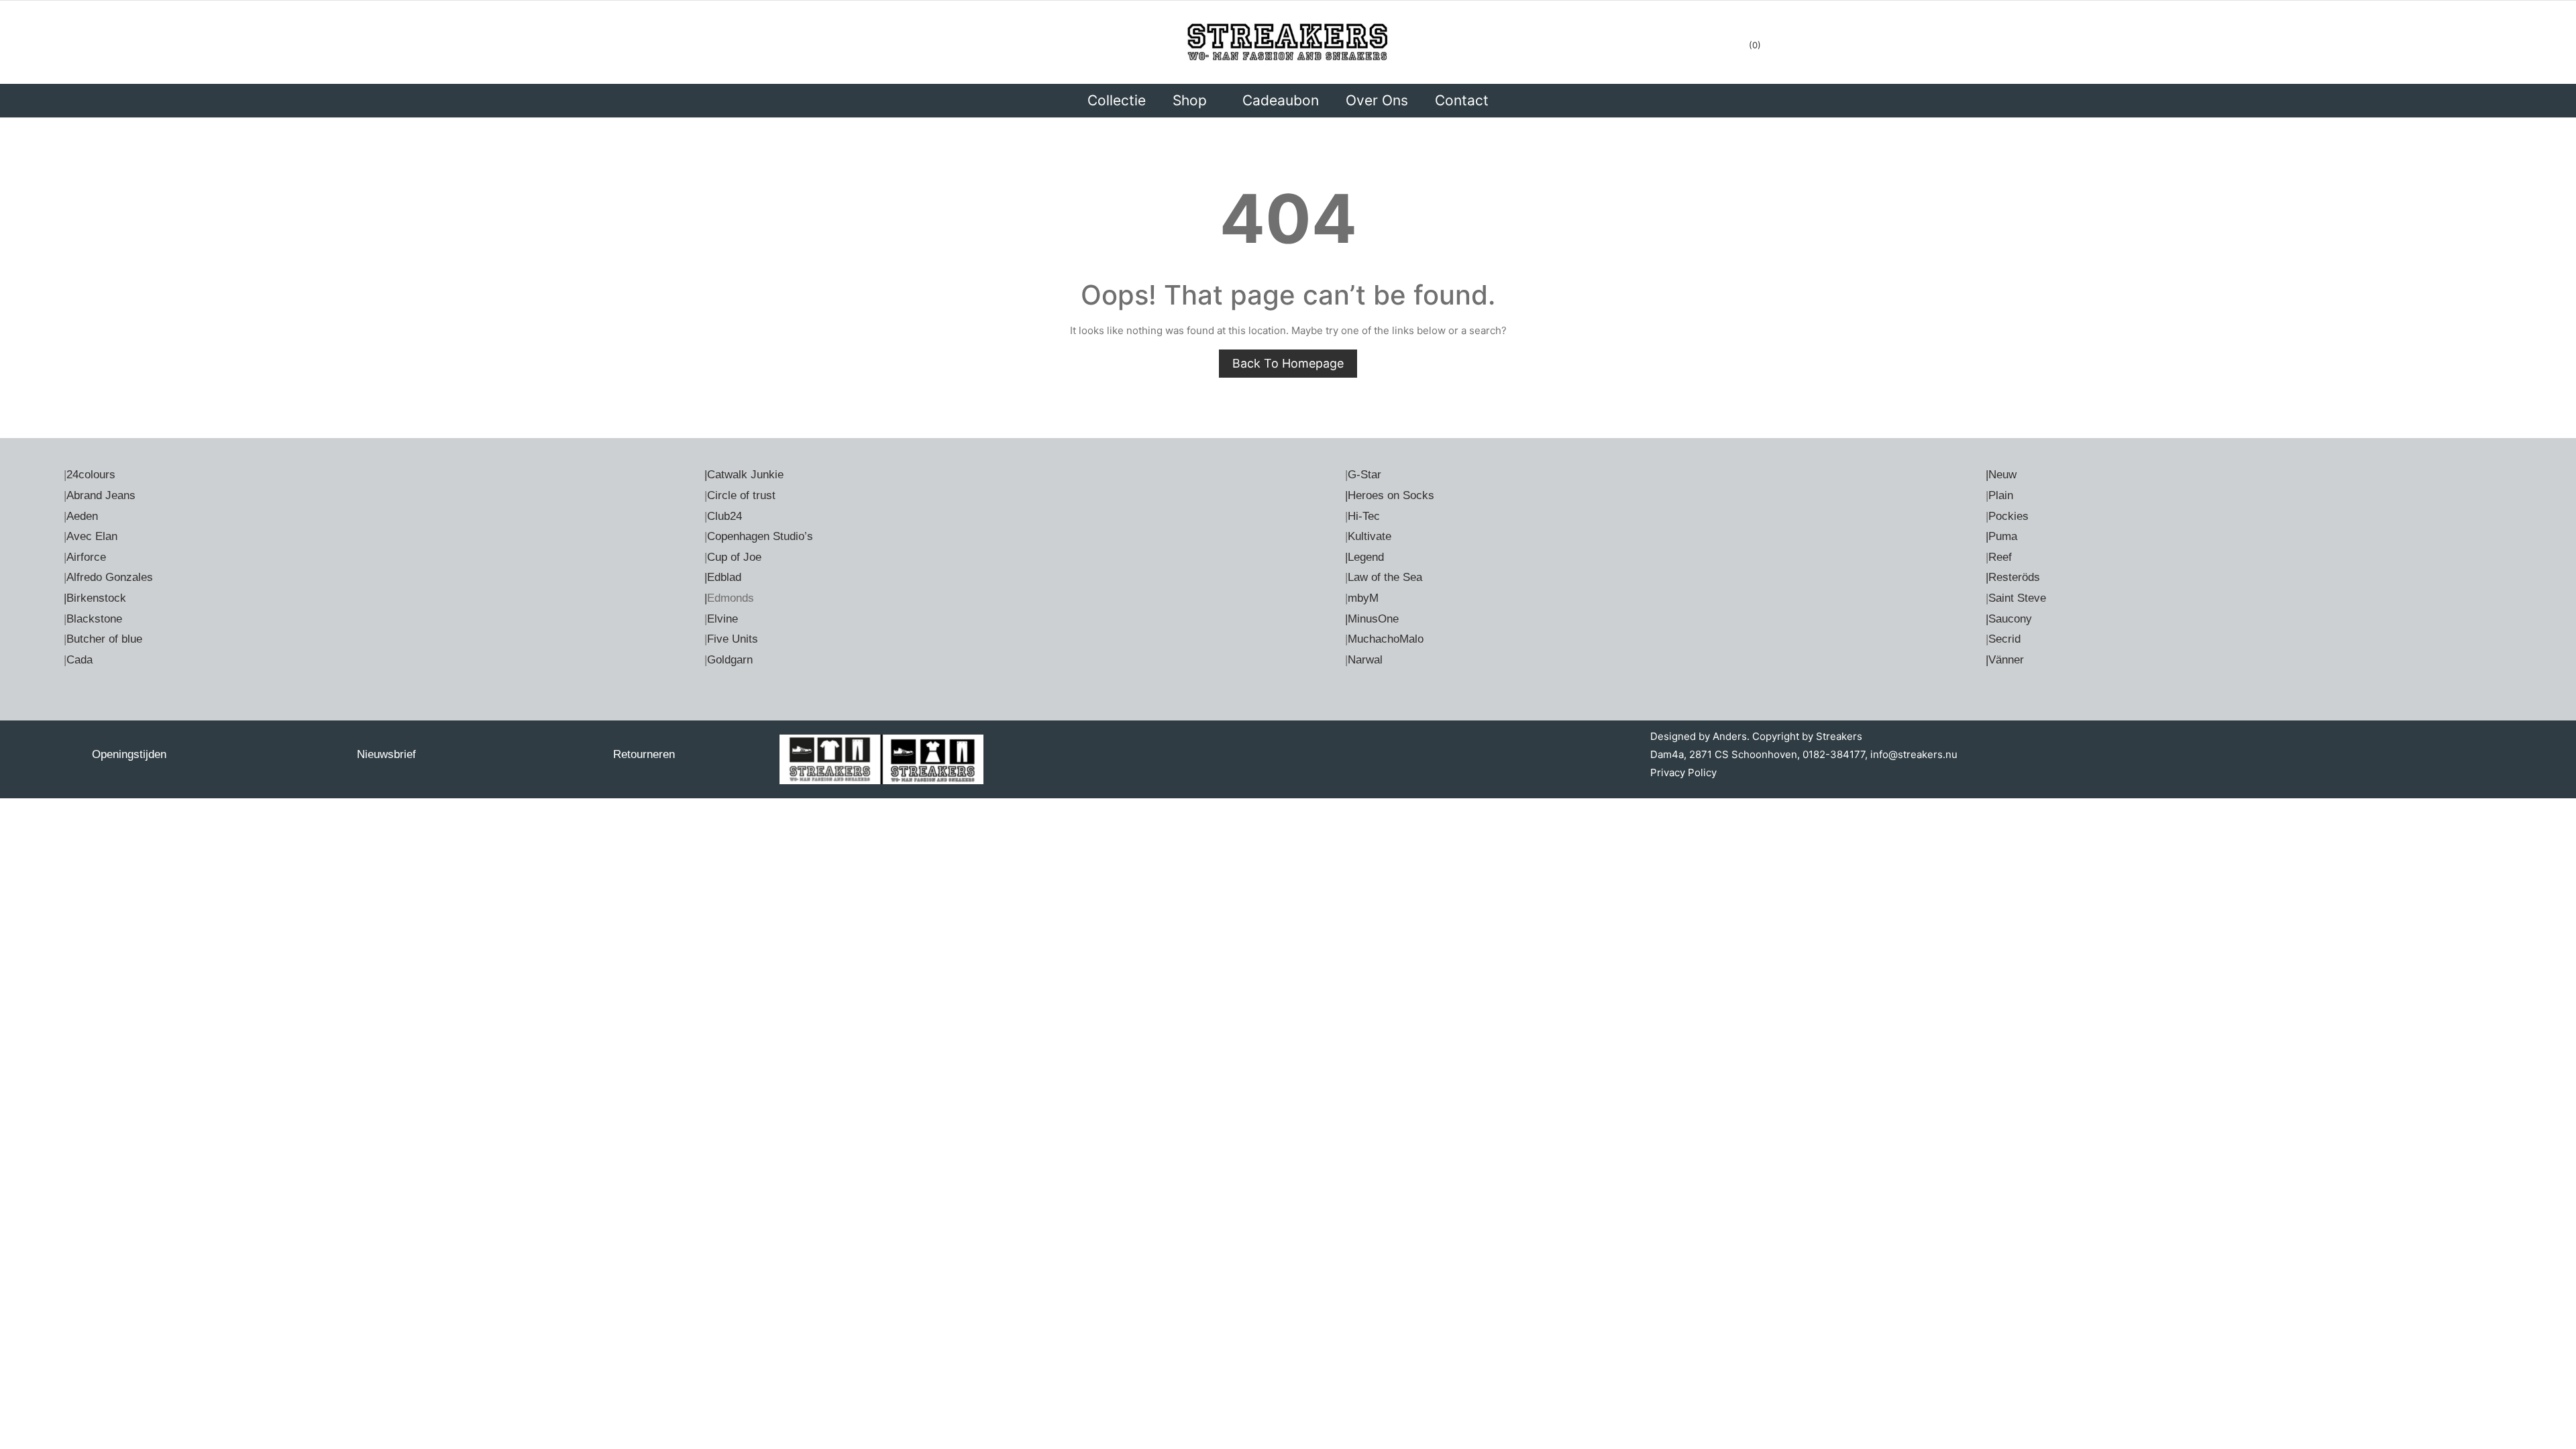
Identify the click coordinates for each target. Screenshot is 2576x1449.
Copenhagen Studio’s (760, 536)
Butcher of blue (104, 639)
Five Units (733, 639)
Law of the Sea (1385, 577)
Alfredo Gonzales (110, 577)
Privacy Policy (1683, 772)
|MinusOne (1372, 619)
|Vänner (2005, 660)
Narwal (1365, 660)
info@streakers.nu (1913, 754)
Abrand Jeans (101, 495)
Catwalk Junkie (745, 475)
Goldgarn (730, 660)
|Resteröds (2013, 577)
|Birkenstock (95, 598)
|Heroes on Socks (1390, 495)
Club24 (724, 516)
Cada (79, 660)
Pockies (2008, 516)
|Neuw (2001, 475)
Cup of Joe (734, 557)
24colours (91, 475)
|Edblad (723, 577)
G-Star (1364, 475)
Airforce (86, 557)
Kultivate (1370, 536)
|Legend (1364, 557)
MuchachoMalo (1386, 639)
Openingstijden (129, 754)
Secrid (2004, 639)
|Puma (2001, 536)
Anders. (1731, 736)
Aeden (82, 516)
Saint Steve (2017, 598)
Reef (2000, 557)
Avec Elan (92, 536)
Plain (2001, 495)
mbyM (1363, 598)
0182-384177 (1834, 754)
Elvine (722, 619)
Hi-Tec (1364, 516)
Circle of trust (741, 495)
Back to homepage (1288, 363)
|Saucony (2009, 619)
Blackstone (94, 619)
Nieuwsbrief (386, 754)
